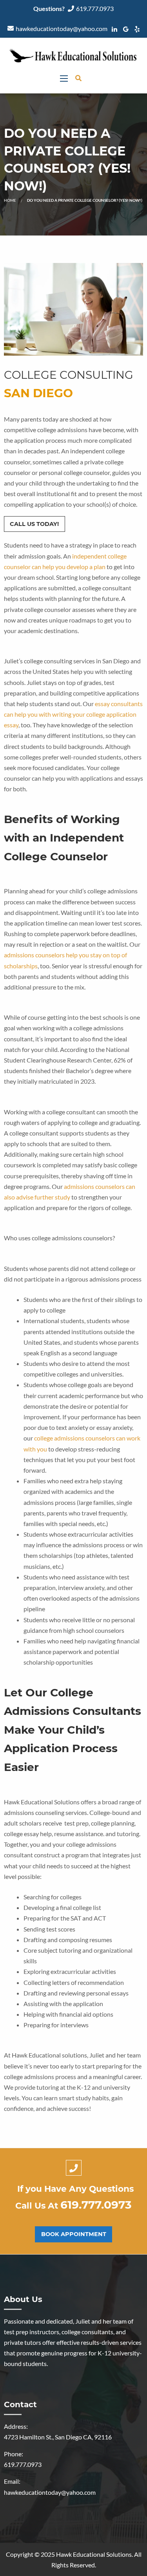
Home (10, 200)
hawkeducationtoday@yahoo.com (62, 28)
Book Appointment (74, 2234)
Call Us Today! (34, 524)
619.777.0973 (95, 8)
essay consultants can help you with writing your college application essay (73, 714)
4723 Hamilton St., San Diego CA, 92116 (58, 2437)
